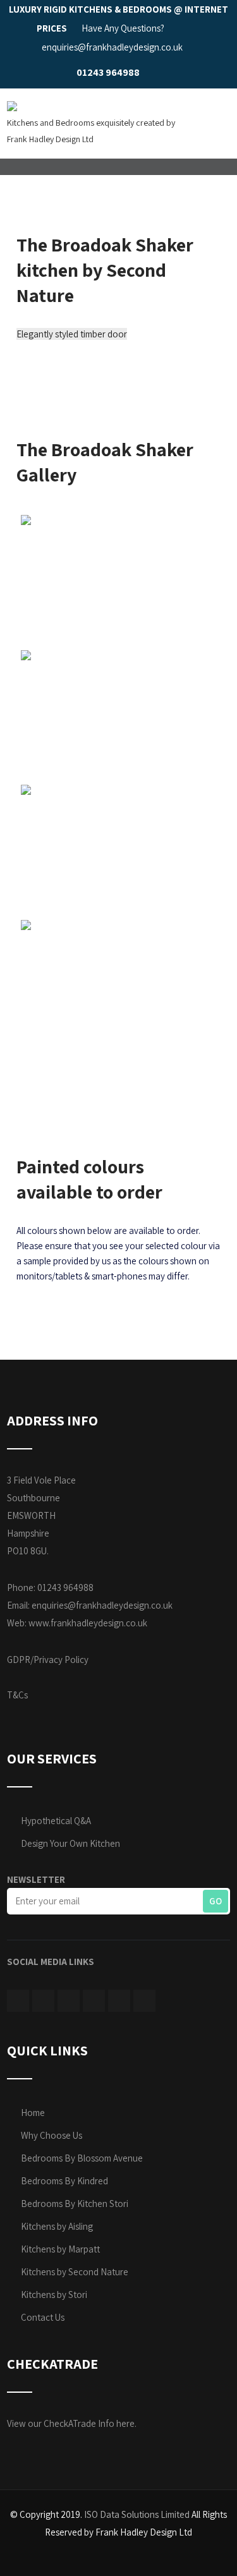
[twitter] (43, 2001)
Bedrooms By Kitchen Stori (75, 2204)
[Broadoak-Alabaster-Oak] (118, 715)
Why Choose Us (52, 2135)
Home (33, 2113)
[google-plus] (144, 2001)
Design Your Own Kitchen (70, 1843)
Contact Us (43, 2317)
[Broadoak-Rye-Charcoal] (118, 580)
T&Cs (17, 1695)
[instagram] (69, 2001)
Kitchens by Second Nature (75, 2272)
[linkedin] (175, 73)
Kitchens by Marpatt (60, 2249)
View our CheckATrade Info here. (72, 2423)
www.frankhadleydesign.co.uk (88, 1623)
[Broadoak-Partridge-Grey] (118, 850)
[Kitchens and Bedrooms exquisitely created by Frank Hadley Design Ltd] (12, 96)
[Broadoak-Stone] (118, 985)
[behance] (119, 2001)
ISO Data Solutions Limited (137, 2514)
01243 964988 (108, 72)
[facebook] (153, 73)
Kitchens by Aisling (57, 2226)
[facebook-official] (18, 2001)
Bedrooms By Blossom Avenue (82, 2158)
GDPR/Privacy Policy (48, 1660)
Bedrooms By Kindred (64, 2181)
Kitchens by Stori (54, 2295)
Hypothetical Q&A (56, 1821)
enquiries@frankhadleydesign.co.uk (102, 1605)
